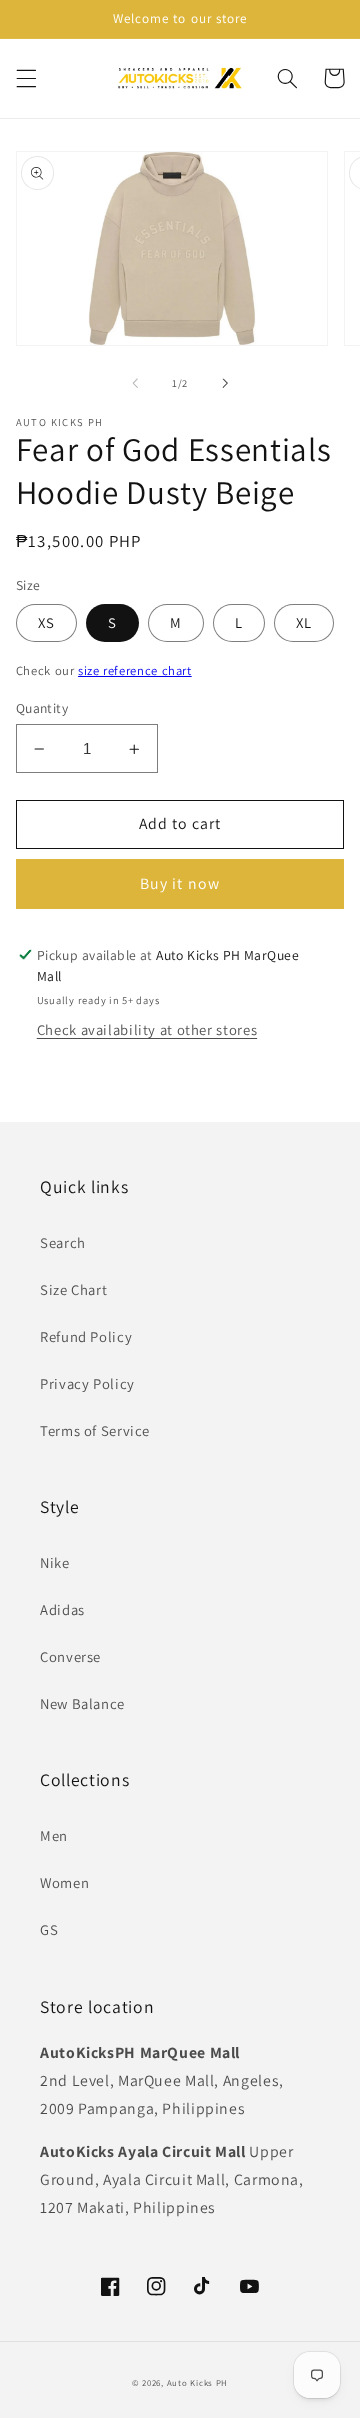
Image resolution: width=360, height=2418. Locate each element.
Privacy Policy (87, 1383)
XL (304, 622)
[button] (26, 78)
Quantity (42, 708)
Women (64, 1882)
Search (63, 1242)
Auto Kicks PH (198, 2383)
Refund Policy (86, 1336)
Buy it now (180, 883)
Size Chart (73, 1289)
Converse (70, 1656)
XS (46, 622)
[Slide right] (225, 383)
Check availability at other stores (147, 1029)
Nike (55, 1562)
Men (54, 1835)
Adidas (62, 1609)
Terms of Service (95, 1430)
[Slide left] (135, 383)
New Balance (82, 1703)
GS (49, 1929)
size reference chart (135, 670)
